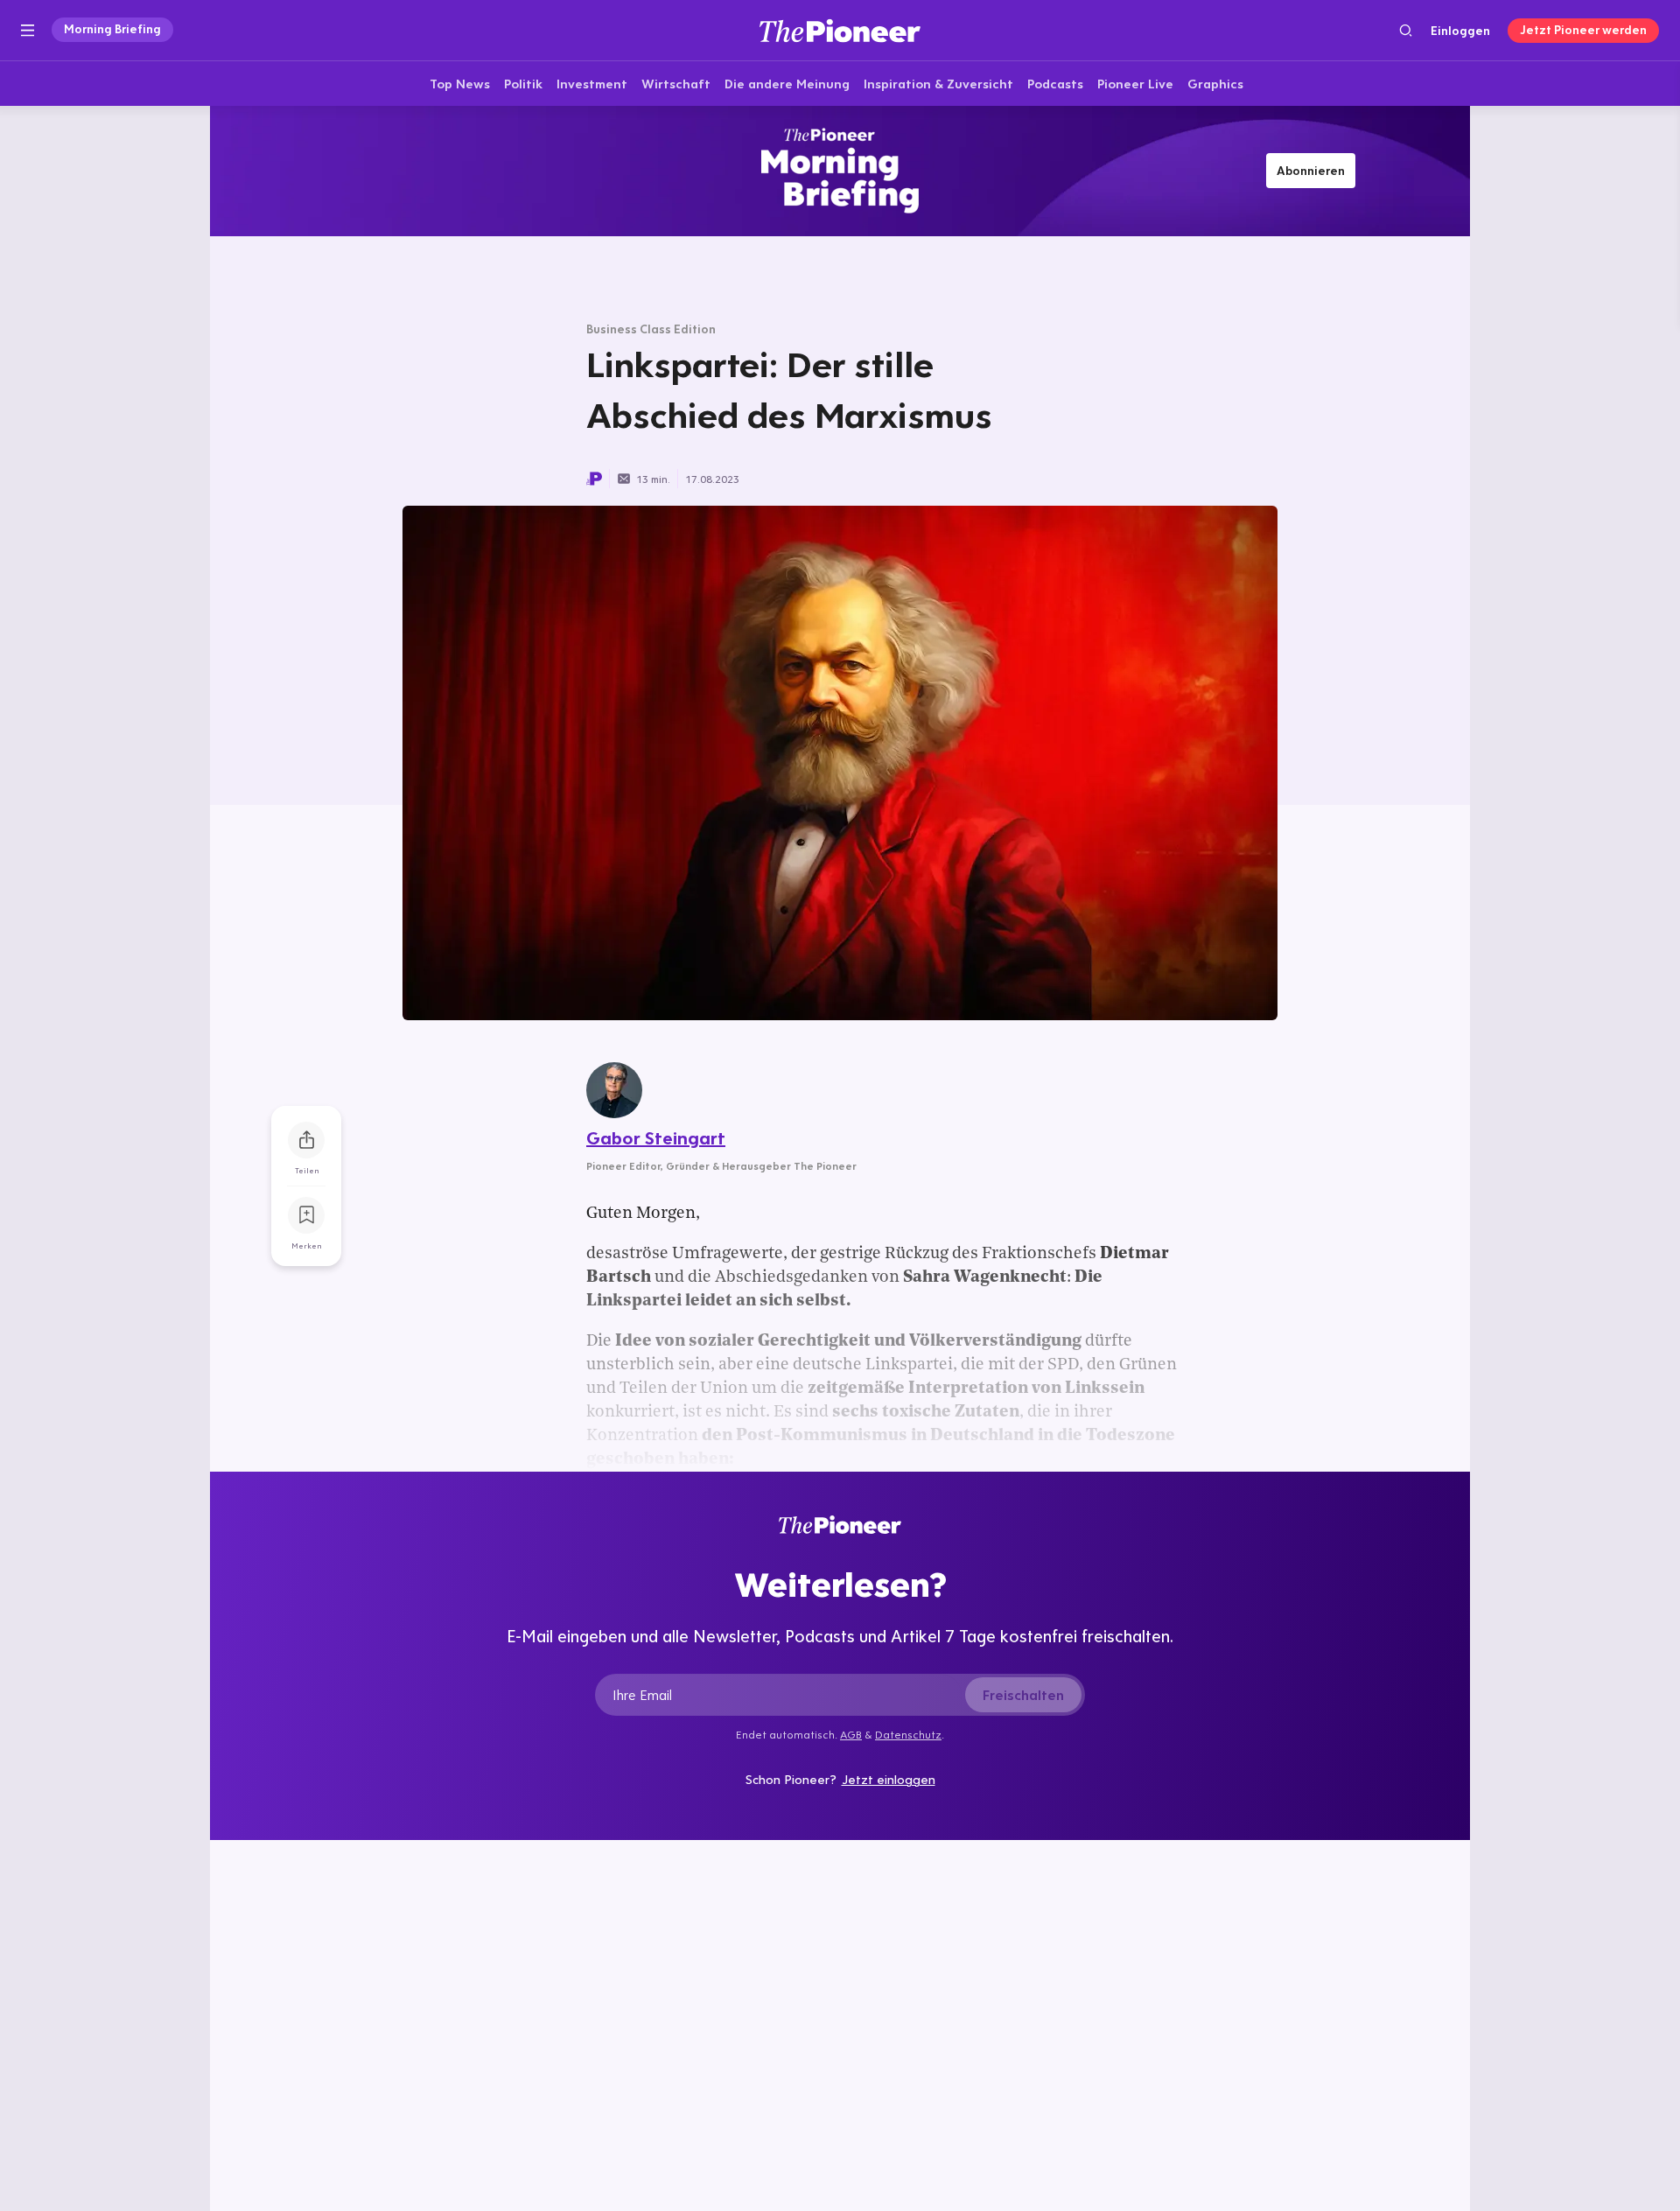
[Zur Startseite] (840, 30)
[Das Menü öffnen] (28, 31)
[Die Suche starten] (1406, 30)
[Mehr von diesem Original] (840, 171)
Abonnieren (1311, 171)
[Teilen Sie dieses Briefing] (306, 1140)
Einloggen (1460, 31)
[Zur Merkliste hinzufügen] (306, 1215)
